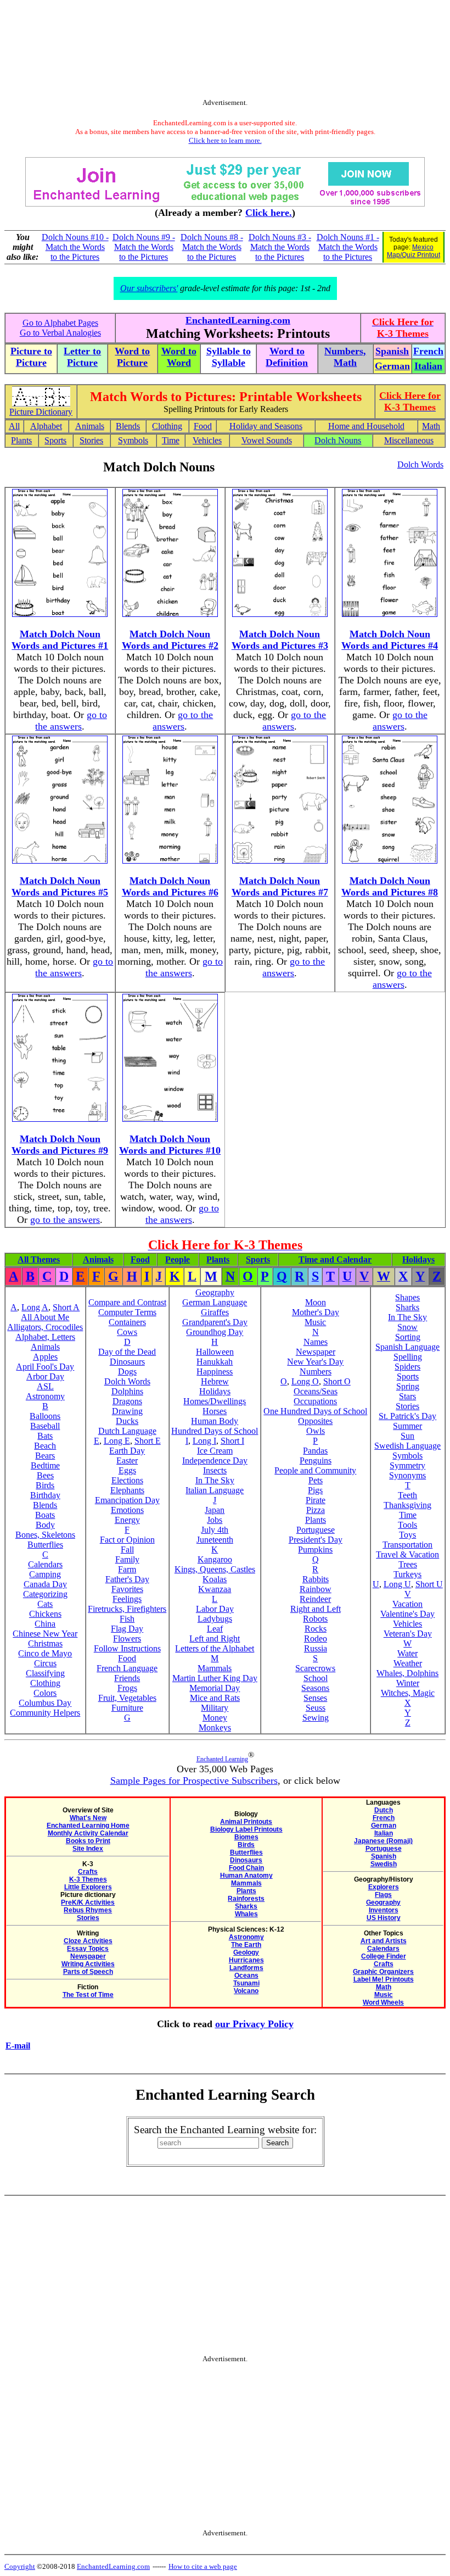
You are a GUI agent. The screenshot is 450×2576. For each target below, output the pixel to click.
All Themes (39, 1259)
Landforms (246, 1968)
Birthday (45, 1495)
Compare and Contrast (127, 1302)
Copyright (20, 2566)
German (384, 1826)
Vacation (407, 1604)
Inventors (384, 1910)
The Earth (246, 1945)
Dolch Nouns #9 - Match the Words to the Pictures (144, 247)
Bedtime (45, 1465)
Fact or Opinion (127, 1540)
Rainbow (316, 1589)
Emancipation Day (127, 1500)
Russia (316, 1648)
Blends (128, 426)
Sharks (407, 1307)
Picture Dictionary (41, 412)
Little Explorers (88, 1887)
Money (215, 1718)
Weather (408, 1663)
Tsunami (246, 1983)
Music (315, 1322)
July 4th (215, 1530)
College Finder (384, 1956)
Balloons (45, 1416)
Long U (397, 1584)
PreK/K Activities (88, 1902)
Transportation (407, 1545)
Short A (66, 1307)
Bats (45, 1436)
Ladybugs (215, 1619)
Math (431, 426)
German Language (215, 1302)
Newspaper (316, 1352)
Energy (127, 1520)
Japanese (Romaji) (383, 1841)
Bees (45, 1475)
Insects (215, 1470)
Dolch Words (420, 464)
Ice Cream (215, 1451)
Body (45, 1525)
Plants (21, 440)
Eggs (127, 1470)
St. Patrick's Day (407, 1416)
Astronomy (45, 1396)
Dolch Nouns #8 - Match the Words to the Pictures (212, 247)
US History (384, 1918)
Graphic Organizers (383, 1972)
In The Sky (215, 1480)
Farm (127, 1569)
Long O (305, 1381)
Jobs (215, 1520)
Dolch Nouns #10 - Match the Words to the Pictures (75, 247)
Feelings (127, 1599)
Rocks (316, 1629)
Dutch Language (127, 1431)
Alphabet (46, 426)
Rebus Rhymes (88, 1910)
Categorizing (45, 1594)
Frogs (127, 1688)
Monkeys (215, 1727)
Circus (45, 1663)
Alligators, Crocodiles (45, 1327)
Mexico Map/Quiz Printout (414, 251)
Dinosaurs (127, 1362)
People (178, 1259)
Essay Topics (88, 1949)
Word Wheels (383, 2002)
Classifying (45, 1673)
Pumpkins (315, 1550)
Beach (45, 1446)
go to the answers (71, 720)
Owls (316, 1431)
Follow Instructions (127, 1648)
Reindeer (315, 1599)
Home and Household (366, 426)
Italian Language (215, 1490)
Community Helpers (45, 1713)
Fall (127, 1550)
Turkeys (407, 1574)
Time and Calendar (335, 1259)
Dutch (384, 1810)
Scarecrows (315, 1668)
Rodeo (316, 1638)
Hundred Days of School (215, 1431)
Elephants (127, 1490)
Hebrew (215, 1381)
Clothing (167, 426)
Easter (127, 1461)
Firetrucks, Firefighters (127, 1609)
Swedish (384, 1864)
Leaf (215, 1629)
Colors (45, 1693)
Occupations (315, 1401)
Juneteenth (215, 1540)
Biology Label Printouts (246, 1829)
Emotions (127, 1510)
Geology (246, 1952)
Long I (204, 1441)
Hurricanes (246, 1960)
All (14, 426)
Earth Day (127, 1451)
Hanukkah (215, 1362)
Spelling (408, 1357)
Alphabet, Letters (45, 1337)
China (45, 1624)
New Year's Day (315, 1362)
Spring (408, 1386)
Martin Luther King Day (215, 1678)
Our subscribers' (149, 288)
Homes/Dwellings (215, 1401)
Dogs (127, 1372)
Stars (407, 1396)
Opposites (315, 1421)
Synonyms (407, 1475)
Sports (55, 440)
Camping (45, 1574)
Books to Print (88, 1841)
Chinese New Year (45, 1634)
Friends (127, 1678)
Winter (408, 1683)
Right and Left (316, 1609)
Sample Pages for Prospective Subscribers (194, 1781)
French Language (127, 1668)
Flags (383, 1895)
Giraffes (215, 1312)
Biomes (246, 1837)
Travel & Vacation (407, 1554)
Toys (407, 1535)
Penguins (316, 1461)
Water (407, 1653)
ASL (45, 1386)
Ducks (127, 1421)
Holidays (418, 1259)
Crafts (88, 1872)
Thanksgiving (407, 1505)
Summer (407, 1426)
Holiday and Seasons (266, 426)
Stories (91, 440)
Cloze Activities (88, 1941)
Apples (45, 1357)
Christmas (45, 1643)
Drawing (127, 1411)
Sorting (408, 1337)
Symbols (133, 440)
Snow (407, 1327)
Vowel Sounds (267, 440)
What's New (88, 1818)
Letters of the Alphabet (215, 1648)
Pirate (316, 1500)
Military (215, 1708)
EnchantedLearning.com (238, 320)
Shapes (407, 1297)
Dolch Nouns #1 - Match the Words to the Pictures (348, 247)
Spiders (407, 1367)
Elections (127, 1480)
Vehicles (207, 440)
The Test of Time (88, 1995)
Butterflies (45, 1545)
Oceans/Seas (316, 1391)
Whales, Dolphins (407, 1673)
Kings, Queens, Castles (215, 1569)
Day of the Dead (127, 1352)
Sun (407, 1436)
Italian (384, 1833)
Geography (215, 1292)
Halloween (215, 1352)
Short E (148, 1441)
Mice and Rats (215, 1698)
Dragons (127, 1401)
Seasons (315, 1688)
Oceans (246, 1976)
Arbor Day (45, 1376)
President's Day (316, 1540)
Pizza (316, 1510)
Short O (337, 1381)
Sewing (316, 1718)
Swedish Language (407, 1446)
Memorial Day (215, 1688)
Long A (35, 1307)
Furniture (127, 1708)
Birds (45, 1485)
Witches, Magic (408, 1693)
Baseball (45, 1426)
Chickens (45, 1614)
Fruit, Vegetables (127, 1698)
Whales (246, 1914)
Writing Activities (88, 1964)
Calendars (45, 1564)
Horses (215, 1411)
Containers (127, 1322)
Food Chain (246, 1868)
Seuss (316, 1708)
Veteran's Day (408, 1634)
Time (171, 440)
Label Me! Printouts (384, 1979)
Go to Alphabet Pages (60, 323)
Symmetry (407, 1465)
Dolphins (127, 1391)
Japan (215, 1510)
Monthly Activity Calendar (88, 1833)
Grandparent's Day (215, 1322)
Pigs (315, 1490)
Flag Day (127, 1629)
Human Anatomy (246, 1876)
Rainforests (246, 1899)
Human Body (215, 1421)
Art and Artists (384, 1941)
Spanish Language (407, 1347)
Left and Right (215, 1638)
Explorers (384, 1887)
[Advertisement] (225, 57)
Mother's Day (316, 1312)
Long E (117, 1441)
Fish (127, 1619)
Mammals (215, 1668)
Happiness (215, 1372)
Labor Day (215, 1609)
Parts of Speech (88, 1972)
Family (127, 1559)
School (316, 1678)
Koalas (215, 1579)
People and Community (315, 1470)
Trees (408, 1564)
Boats (45, 1515)
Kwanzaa (215, 1589)
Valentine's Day (407, 1614)
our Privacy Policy (254, 2024)
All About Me (45, 1317)
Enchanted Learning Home (88, 1826)
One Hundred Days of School (315, 1411)
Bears (45, 1456)
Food (203, 426)
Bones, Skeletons (45, 1535)
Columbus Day (45, 1703)
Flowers (127, 1638)
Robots (315, 1619)
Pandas (315, 1451)
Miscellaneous (409, 440)
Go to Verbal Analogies (60, 333)
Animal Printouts (246, 1822)
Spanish (384, 1856)
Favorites (127, 1589)
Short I (232, 1441)
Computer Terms (127, 1312)
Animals (90, 426)
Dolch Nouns (338, 440)
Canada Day (45, 1584)
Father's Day (127, 1579)
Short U (429, 1584)
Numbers (316, 1372)
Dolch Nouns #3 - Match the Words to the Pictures (280, 247)
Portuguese (316, 1530)
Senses (315, 1698)
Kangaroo (215, 1559)
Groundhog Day (215, 1332)
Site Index (88, 1849)
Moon (316, 1302)
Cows (127, 1332)
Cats (45, 1604)
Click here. (269, 213)
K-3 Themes (88, 1879)
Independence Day (215, 1461)
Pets (316, 1480)
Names (316, 1342)
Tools (407, 1525)
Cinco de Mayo (45, 1653)
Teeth (407, 1495)
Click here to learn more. (225, 140)
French (384, 1818)
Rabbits (316, 1579)
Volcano (246, 1991)
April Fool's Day (45, 1367)
